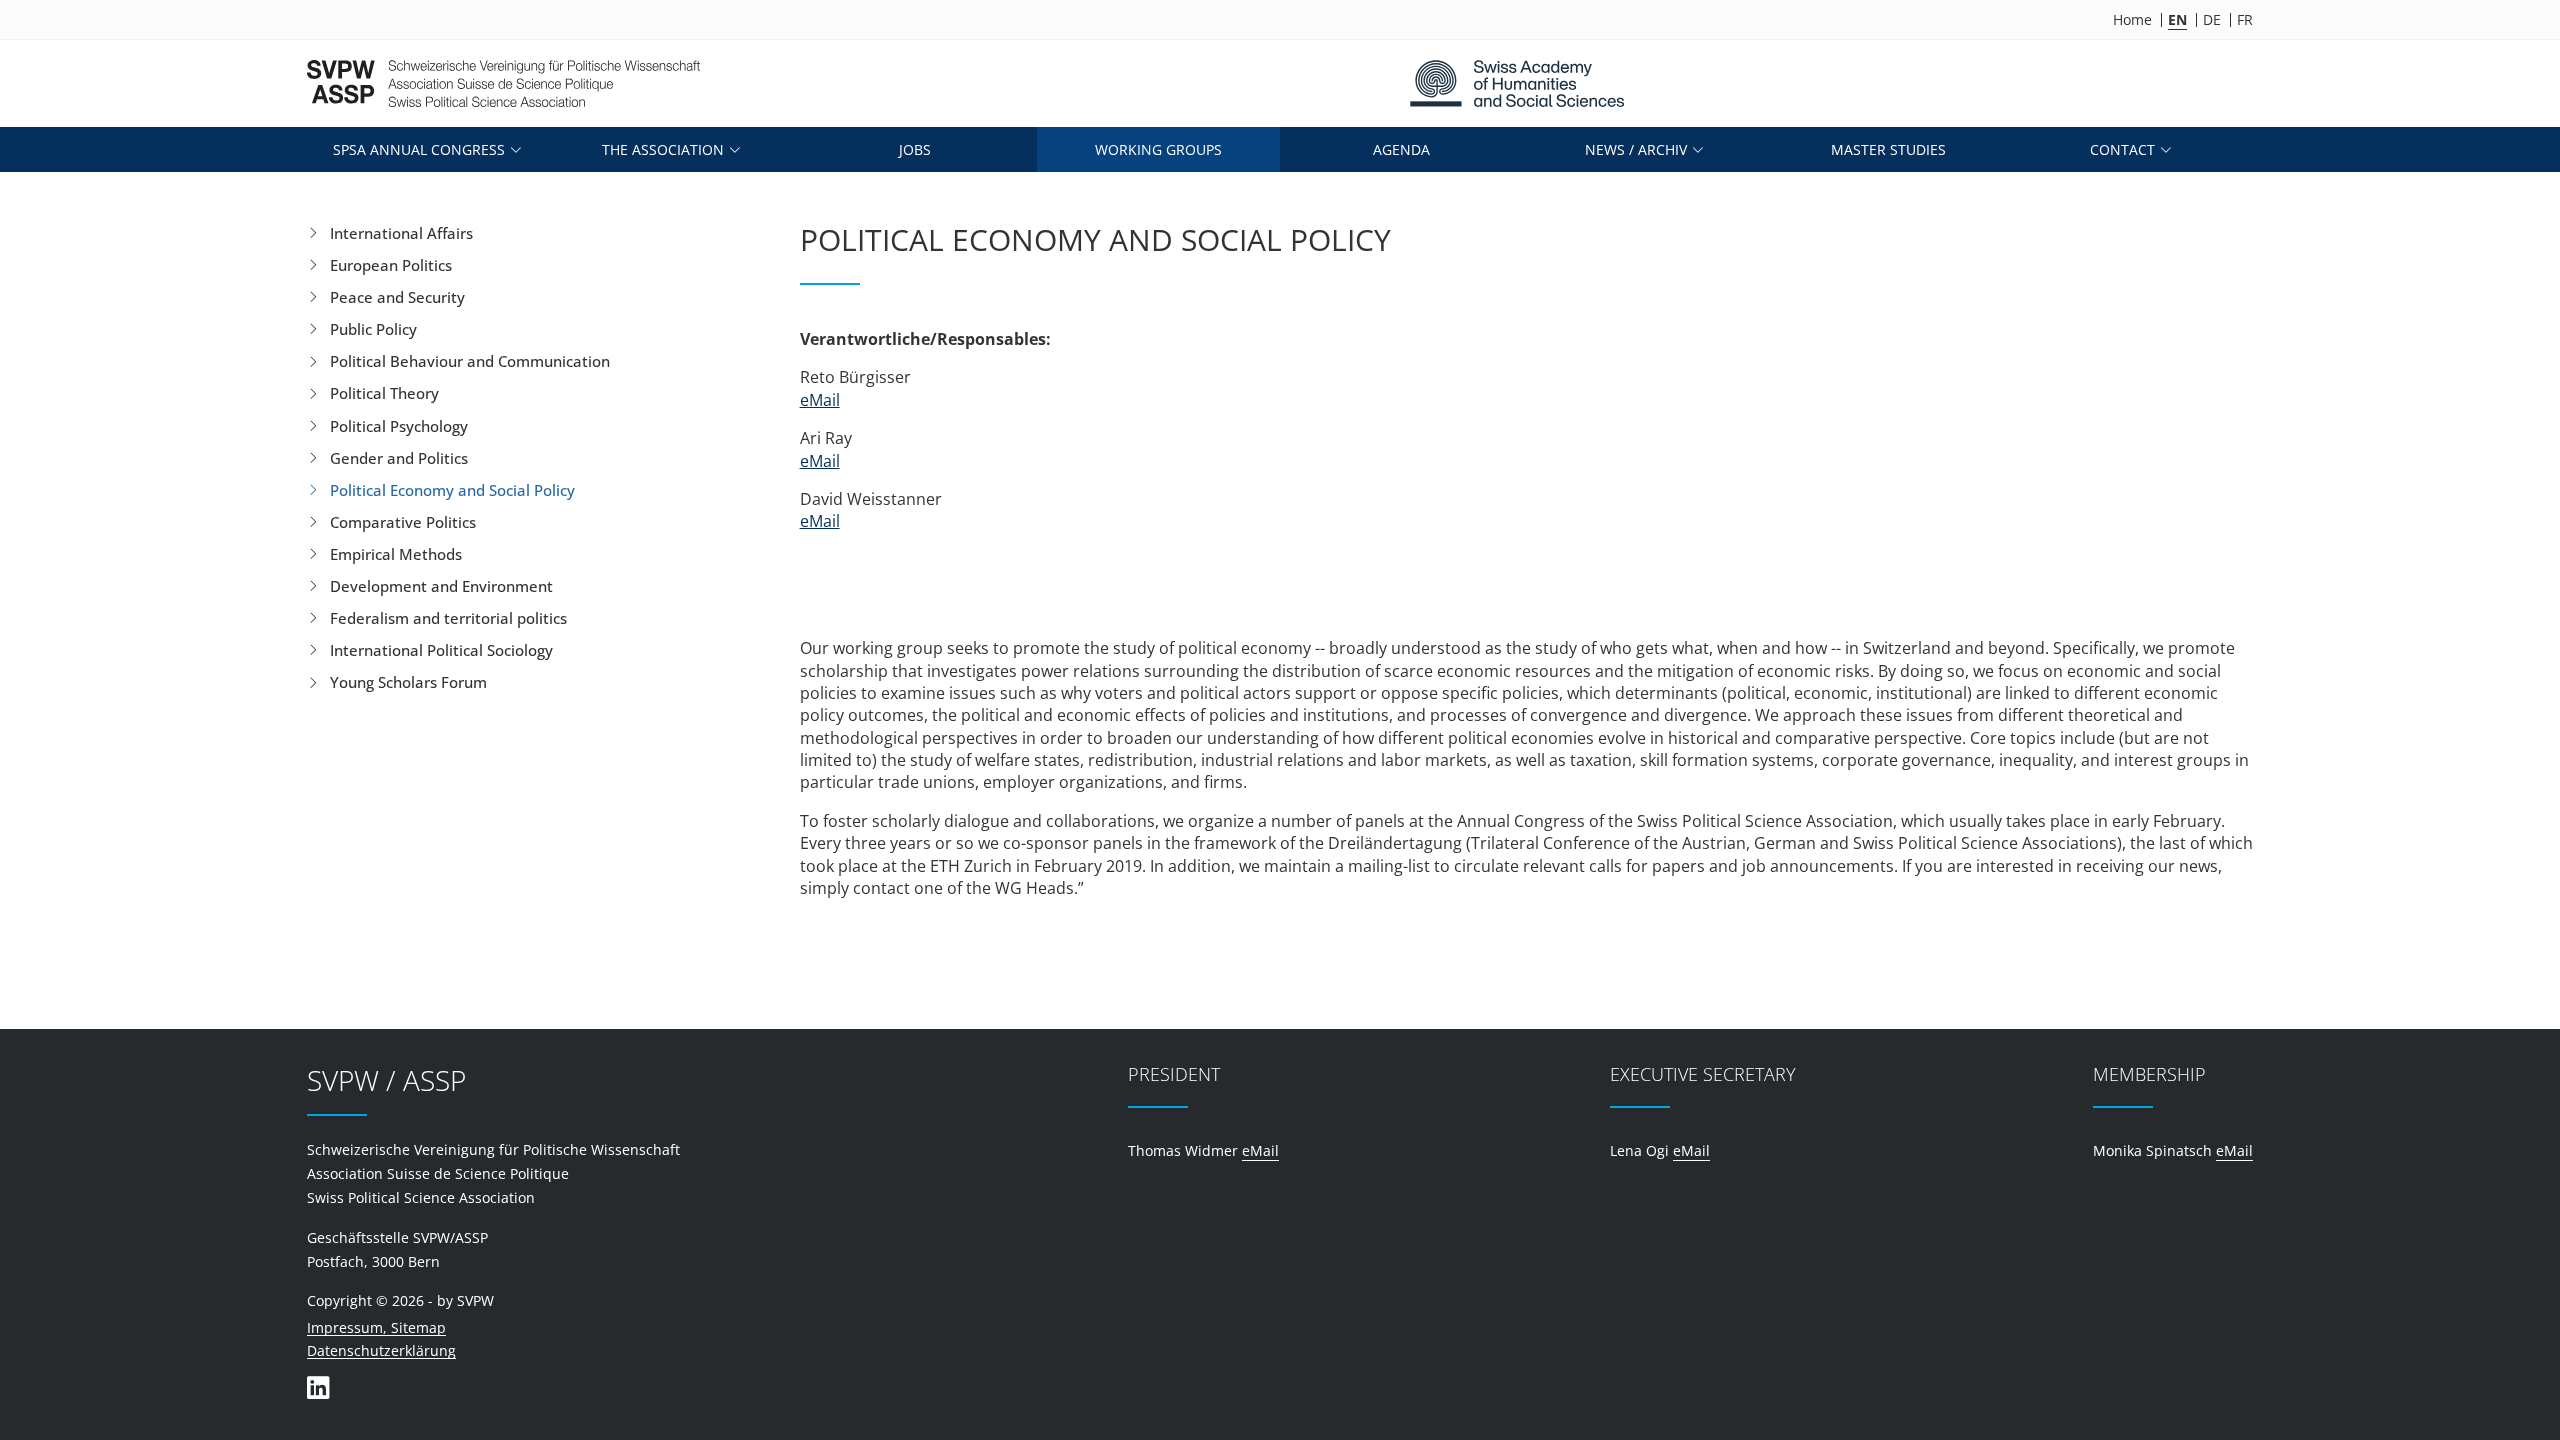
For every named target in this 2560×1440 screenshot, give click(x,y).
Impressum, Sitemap (376, 1328)
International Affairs (401, 233)
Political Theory (384, 393)
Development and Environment (441, 586)
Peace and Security (397, 297)
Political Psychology (399, 426)
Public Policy (373, 329)
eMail (820, 400)
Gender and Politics (399, 458)
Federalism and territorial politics (448, 618)
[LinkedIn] (318, 1387)
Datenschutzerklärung (381, 1351)
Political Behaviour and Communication (470, 361)
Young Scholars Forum (408, 682)
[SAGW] (1516, 83)
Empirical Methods (396, 554)
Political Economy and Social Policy (452, 490)
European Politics (391, 265)
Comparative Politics (403, 522)
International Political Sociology (441, 650)
